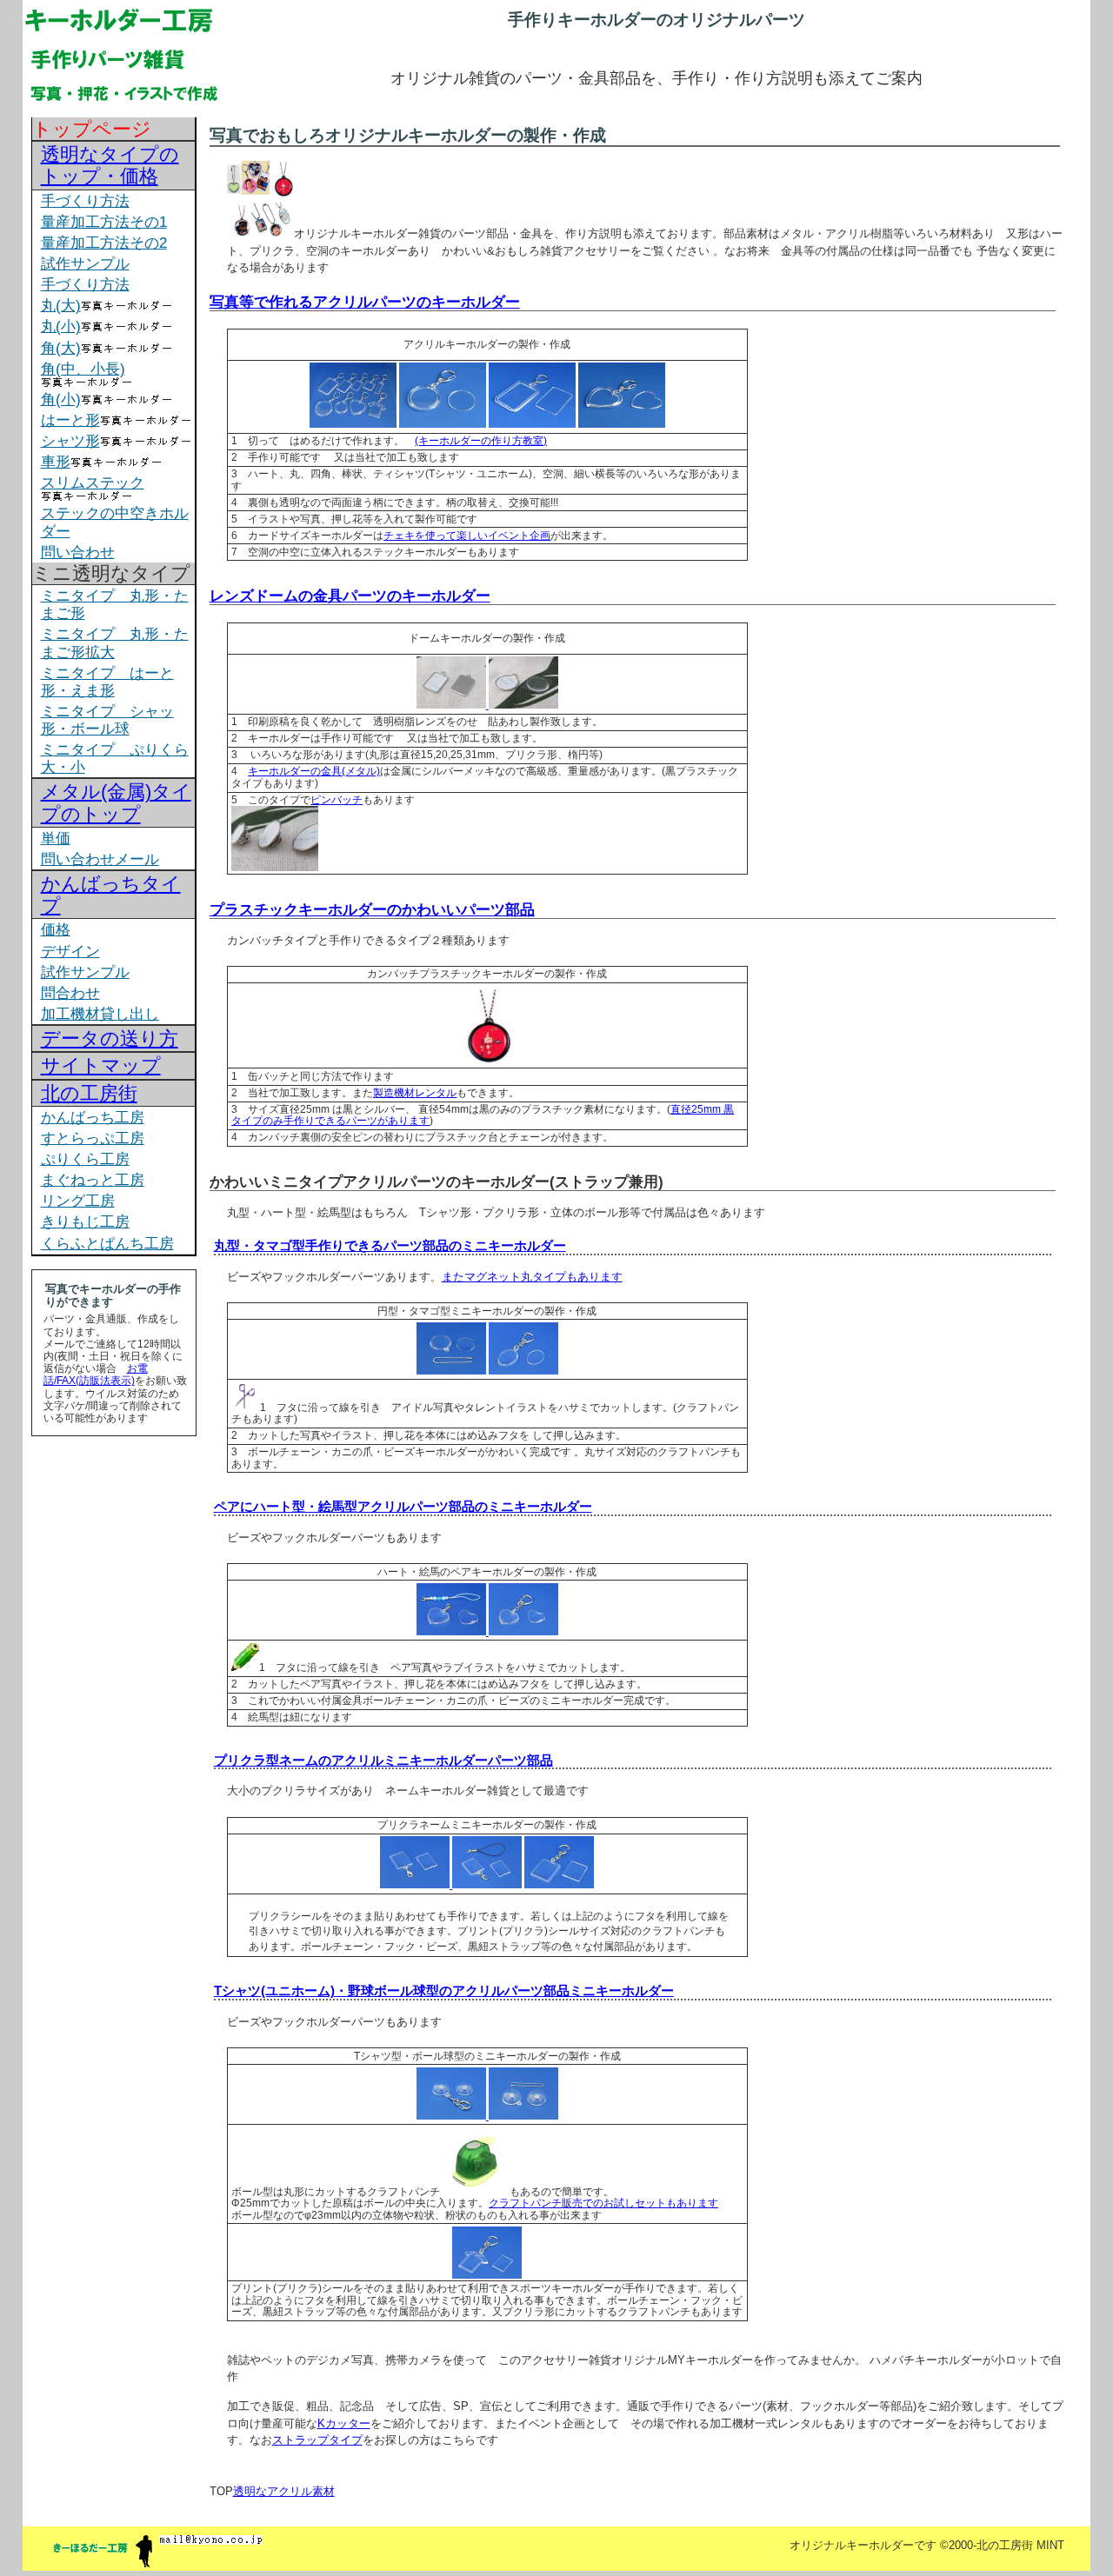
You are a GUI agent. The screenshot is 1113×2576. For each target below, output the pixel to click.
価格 (56, 929)
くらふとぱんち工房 (107, 1243)
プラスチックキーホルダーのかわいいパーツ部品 (372, 909)
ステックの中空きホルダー (115, 522)
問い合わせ (78, 552)
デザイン (70, 951)
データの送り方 (110, 1038)
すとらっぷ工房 (93, 1138)
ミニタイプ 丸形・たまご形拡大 (115, 642)
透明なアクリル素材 (284, 2491)
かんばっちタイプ (111, 895)
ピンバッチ (337, 800)
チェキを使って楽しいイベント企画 (467, 536)
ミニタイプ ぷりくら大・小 (115, 758)
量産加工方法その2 (104, 243)
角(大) (61, 348)
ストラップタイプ (317, 2440)
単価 (56, 838)
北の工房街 (89, 1093)
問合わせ (70, 993)
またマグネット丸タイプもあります (532, 1277)
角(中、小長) (83, 369)
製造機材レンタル (415, 1093)
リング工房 (78, 1201)
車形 (56, 462)
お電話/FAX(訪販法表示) (96, 1375)
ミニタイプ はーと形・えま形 (107, 682)
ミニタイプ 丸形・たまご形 (115, 604)
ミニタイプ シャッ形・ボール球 (107, 720)
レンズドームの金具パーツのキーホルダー (350, 596)
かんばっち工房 (93, 1117)
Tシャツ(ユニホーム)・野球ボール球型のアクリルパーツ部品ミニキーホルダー (444, 1990)
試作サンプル (85, 263)
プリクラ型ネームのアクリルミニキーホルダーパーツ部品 (383, 1760)
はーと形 (70, 420)
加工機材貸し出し (100, 1014)
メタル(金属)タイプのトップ (116, 802)
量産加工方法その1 (104, 222)
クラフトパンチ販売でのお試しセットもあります (603, 2203)
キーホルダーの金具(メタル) (314, 771)
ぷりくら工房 (85, 1159)
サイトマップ (101, 1065)
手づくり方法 (85, 201)
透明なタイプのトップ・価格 (110, 165)
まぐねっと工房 (93, 1180)
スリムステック (93, 483)
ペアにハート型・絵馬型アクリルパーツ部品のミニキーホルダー (403, 1506)
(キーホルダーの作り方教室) (481, 441)
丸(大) (61, 305)
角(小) (61, 399)
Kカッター (344, 2423)
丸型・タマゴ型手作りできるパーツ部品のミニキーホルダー (390, 1245)
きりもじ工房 (85, 1221)
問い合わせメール (100, 859)
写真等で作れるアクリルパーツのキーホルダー (365, 302)
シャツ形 (70, 441)
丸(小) (61, 326)
